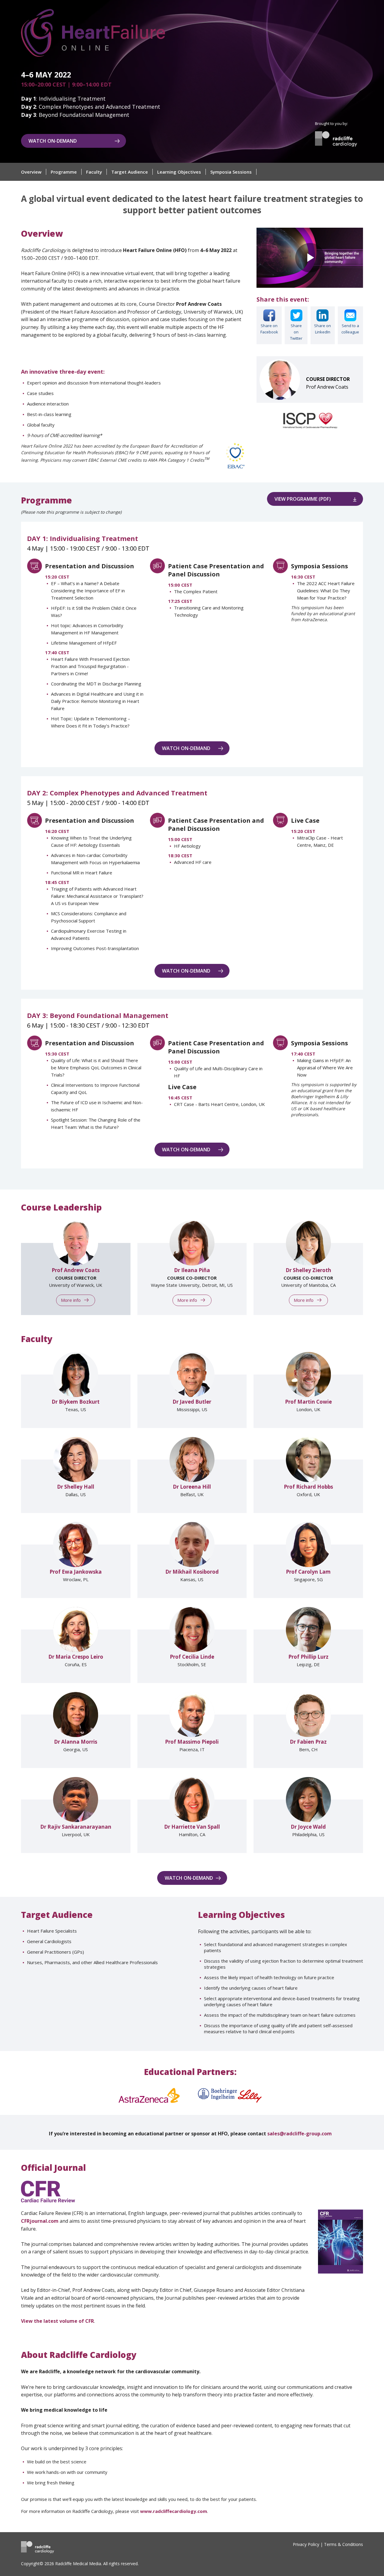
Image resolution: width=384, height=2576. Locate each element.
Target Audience (130, 172)
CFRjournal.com (40, 2221)
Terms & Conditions (343, 2544)
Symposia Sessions (231, 172)
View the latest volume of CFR (57, 2321)
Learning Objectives (179, 172)
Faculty (94, 172)
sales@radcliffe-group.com (300, 2134)
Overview (31, 172)
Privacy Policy (306, 2544)
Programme (64, 172)
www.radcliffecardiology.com (174, 2511)
